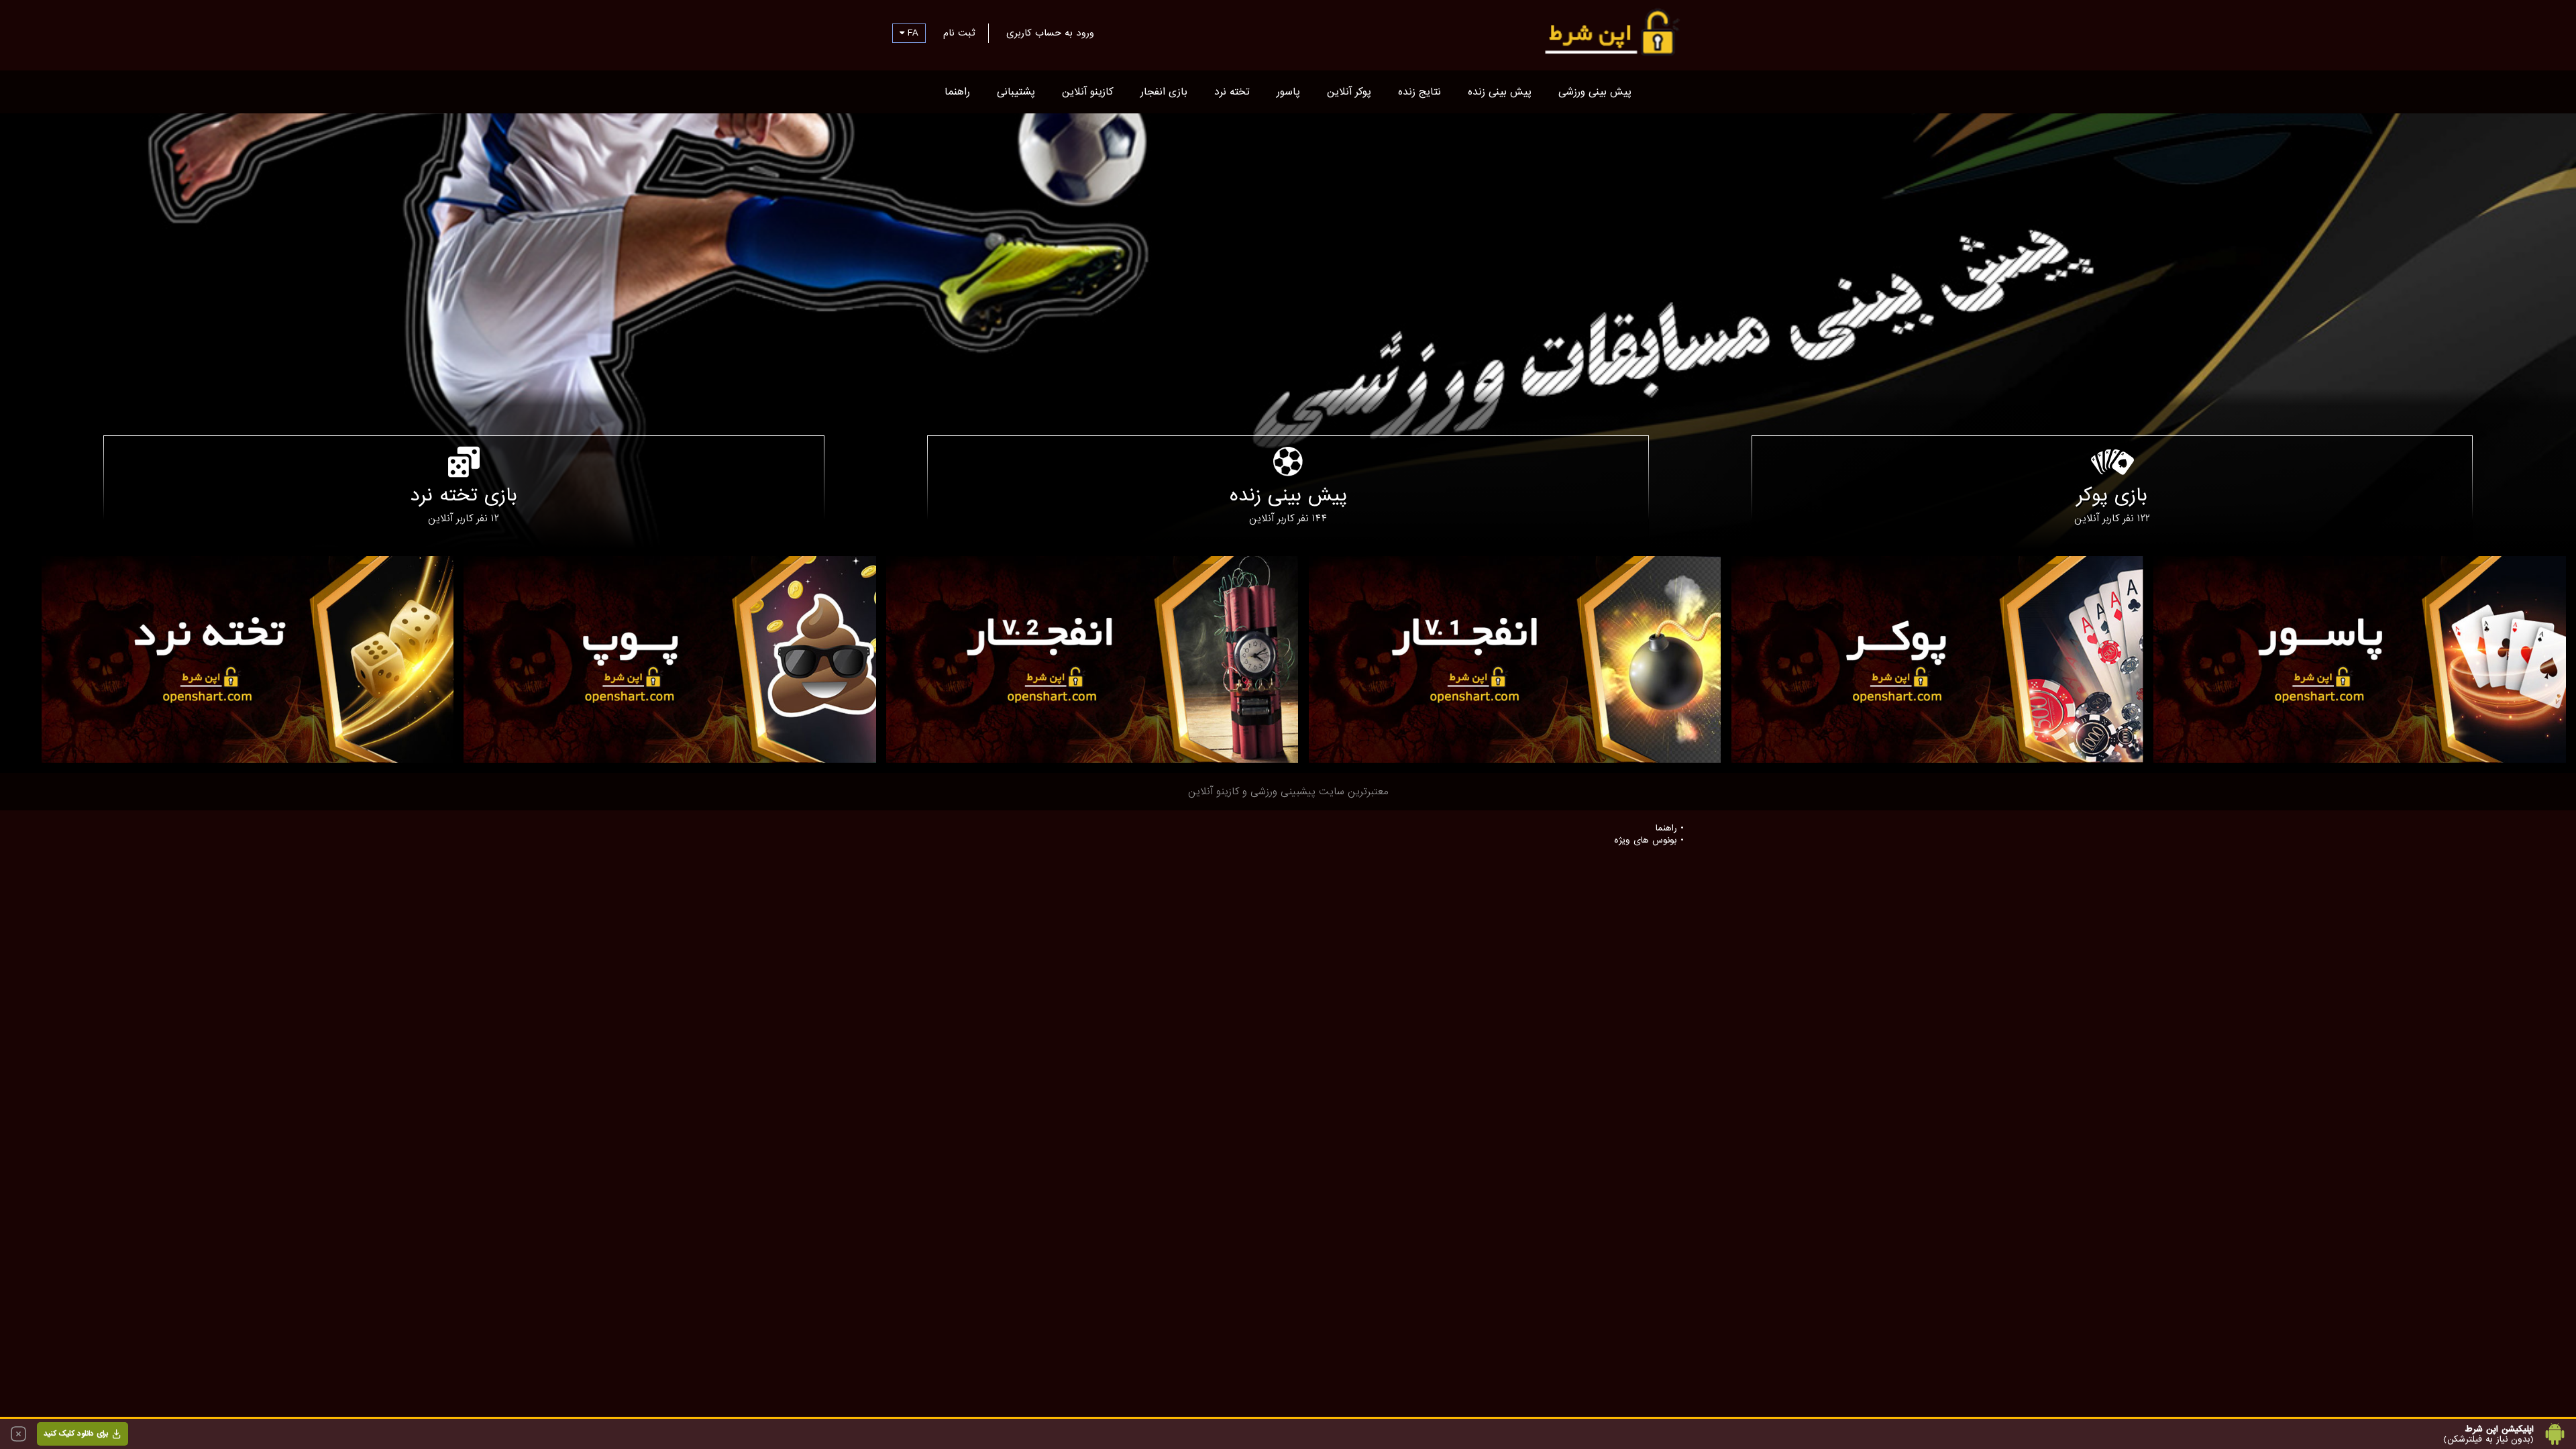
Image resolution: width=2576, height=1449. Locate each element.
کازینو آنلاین (1088, 92)
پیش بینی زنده (1500, 92)
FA (911, 33)
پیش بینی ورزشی (1595, 92)
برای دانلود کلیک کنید (76, 1434)
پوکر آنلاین (1349, 92)
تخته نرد (1232, 92)
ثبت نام (959, 33)
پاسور (1288, 92)
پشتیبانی (1016, 92)
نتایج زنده (1419, 92)
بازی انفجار (1164, 92)
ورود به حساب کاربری (1050, 33)
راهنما (957, 92)
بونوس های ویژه (1646, 841)
